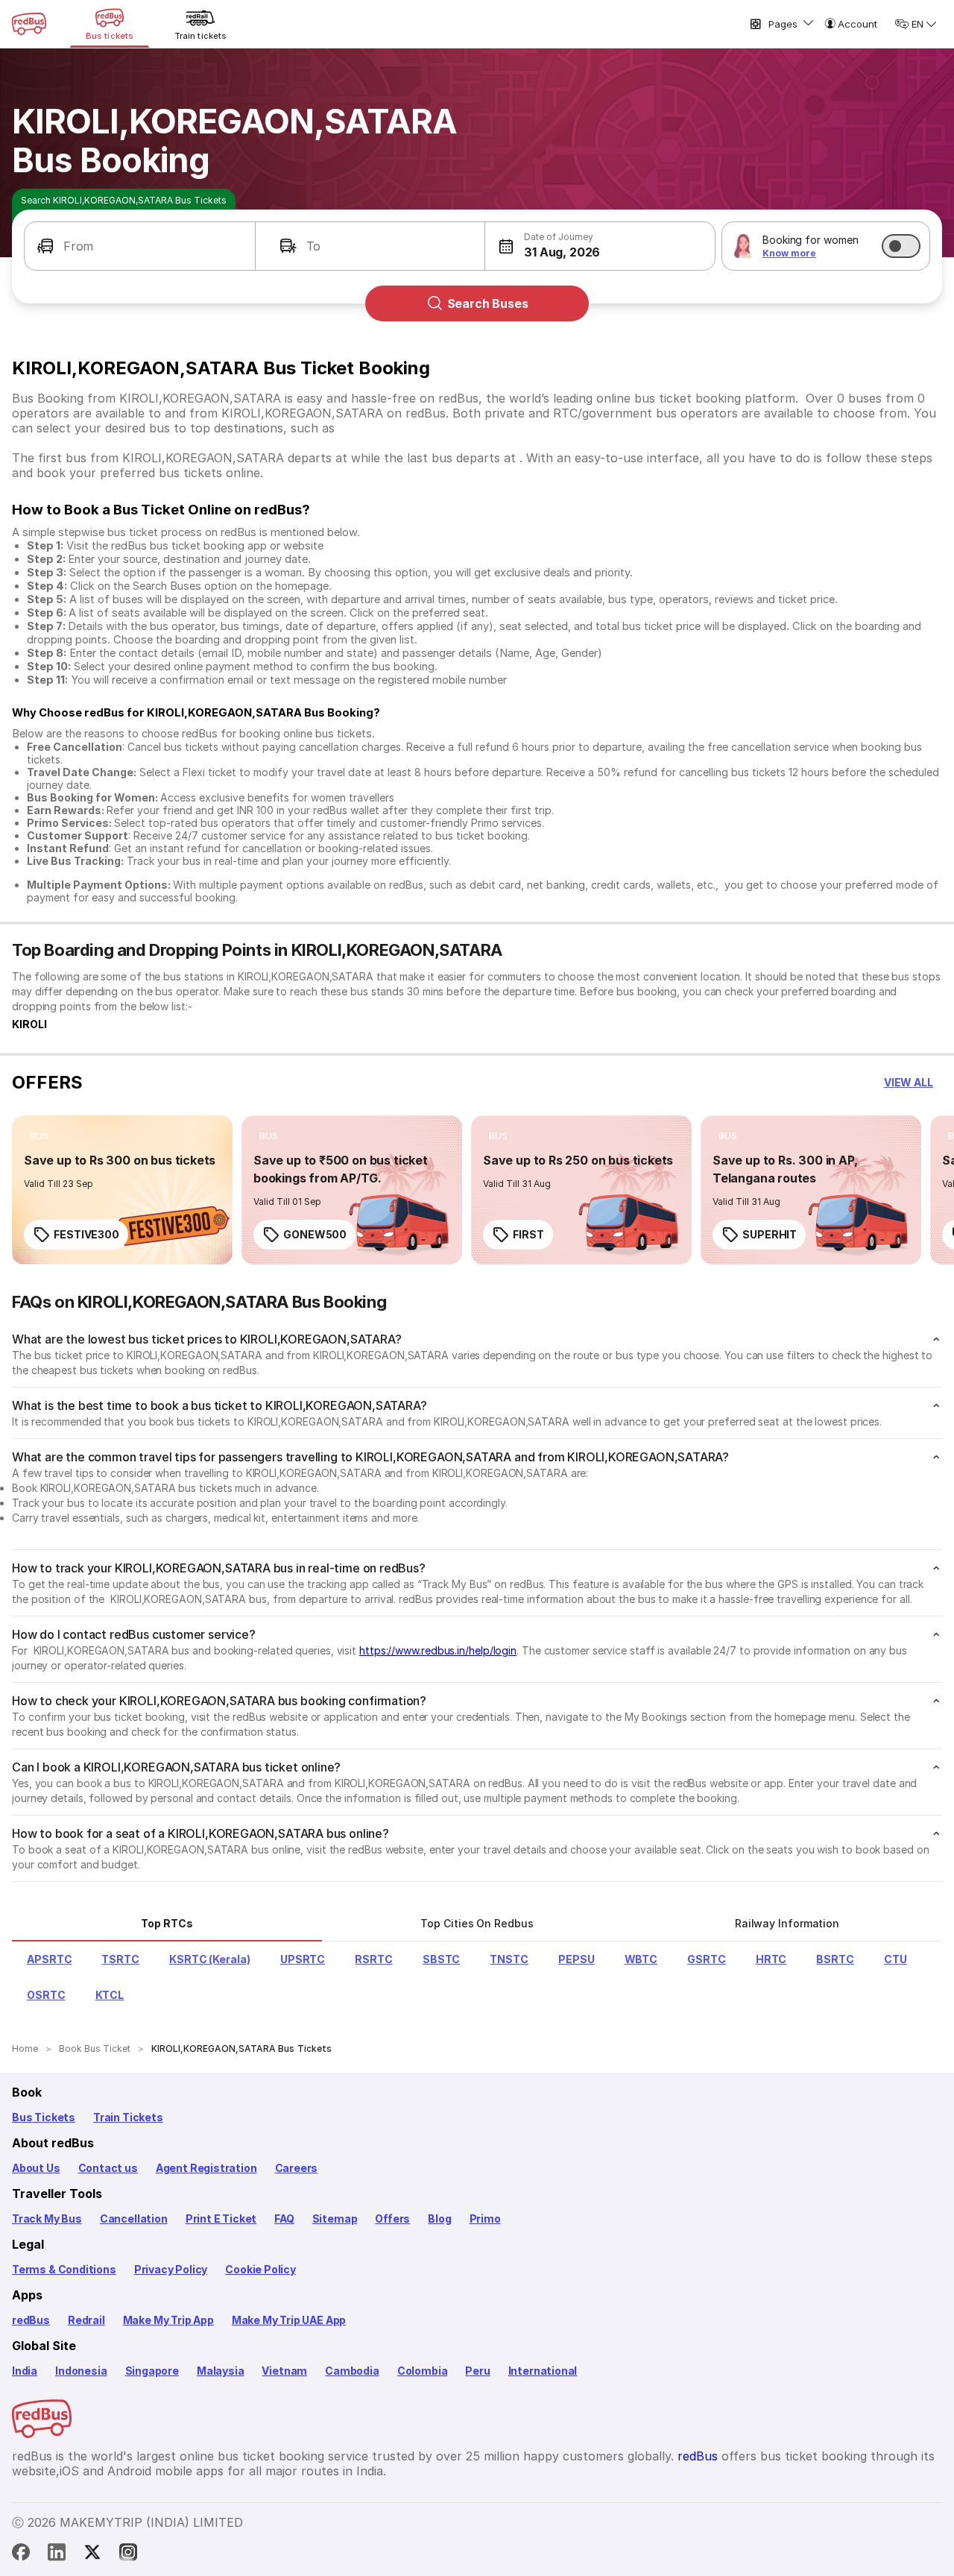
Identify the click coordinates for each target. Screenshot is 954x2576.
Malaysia (221, 2371)
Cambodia (352, 2371)
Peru (477, 2371)
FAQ (284, 2218)
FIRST (528, 1234)
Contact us (108, 2168)
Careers (297, 2168)
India (25, 2371)
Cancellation (134, 2218)
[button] (140, 246)
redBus (31, 2320)
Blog (439, 2218)
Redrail (86, 2320)
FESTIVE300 (86, 1234)
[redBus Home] (29, 24)
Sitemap (335, 2218)
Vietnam (284, 2371)
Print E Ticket (221, 2218)
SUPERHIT (770, 1234)
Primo (485, 2218)
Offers (392, 2218)
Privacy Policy (171, 2269)
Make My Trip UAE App (289, 2320)
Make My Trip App (168, 2320)
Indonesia (81, 2371)
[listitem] (39, 1136)
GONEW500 (315, 1234)
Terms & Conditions (64, 2269)
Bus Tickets (44, 2117)
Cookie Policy (260, 2269)
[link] (122, 1190)
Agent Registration (206, 2168)
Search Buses (488, 303)
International (543, 2371)
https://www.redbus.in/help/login (438, 1650)
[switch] (901, 246)
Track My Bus (47, 2218)
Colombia (423, 2371)
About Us (36, 2168)
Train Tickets (128, 2117)
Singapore (152, 2371)
